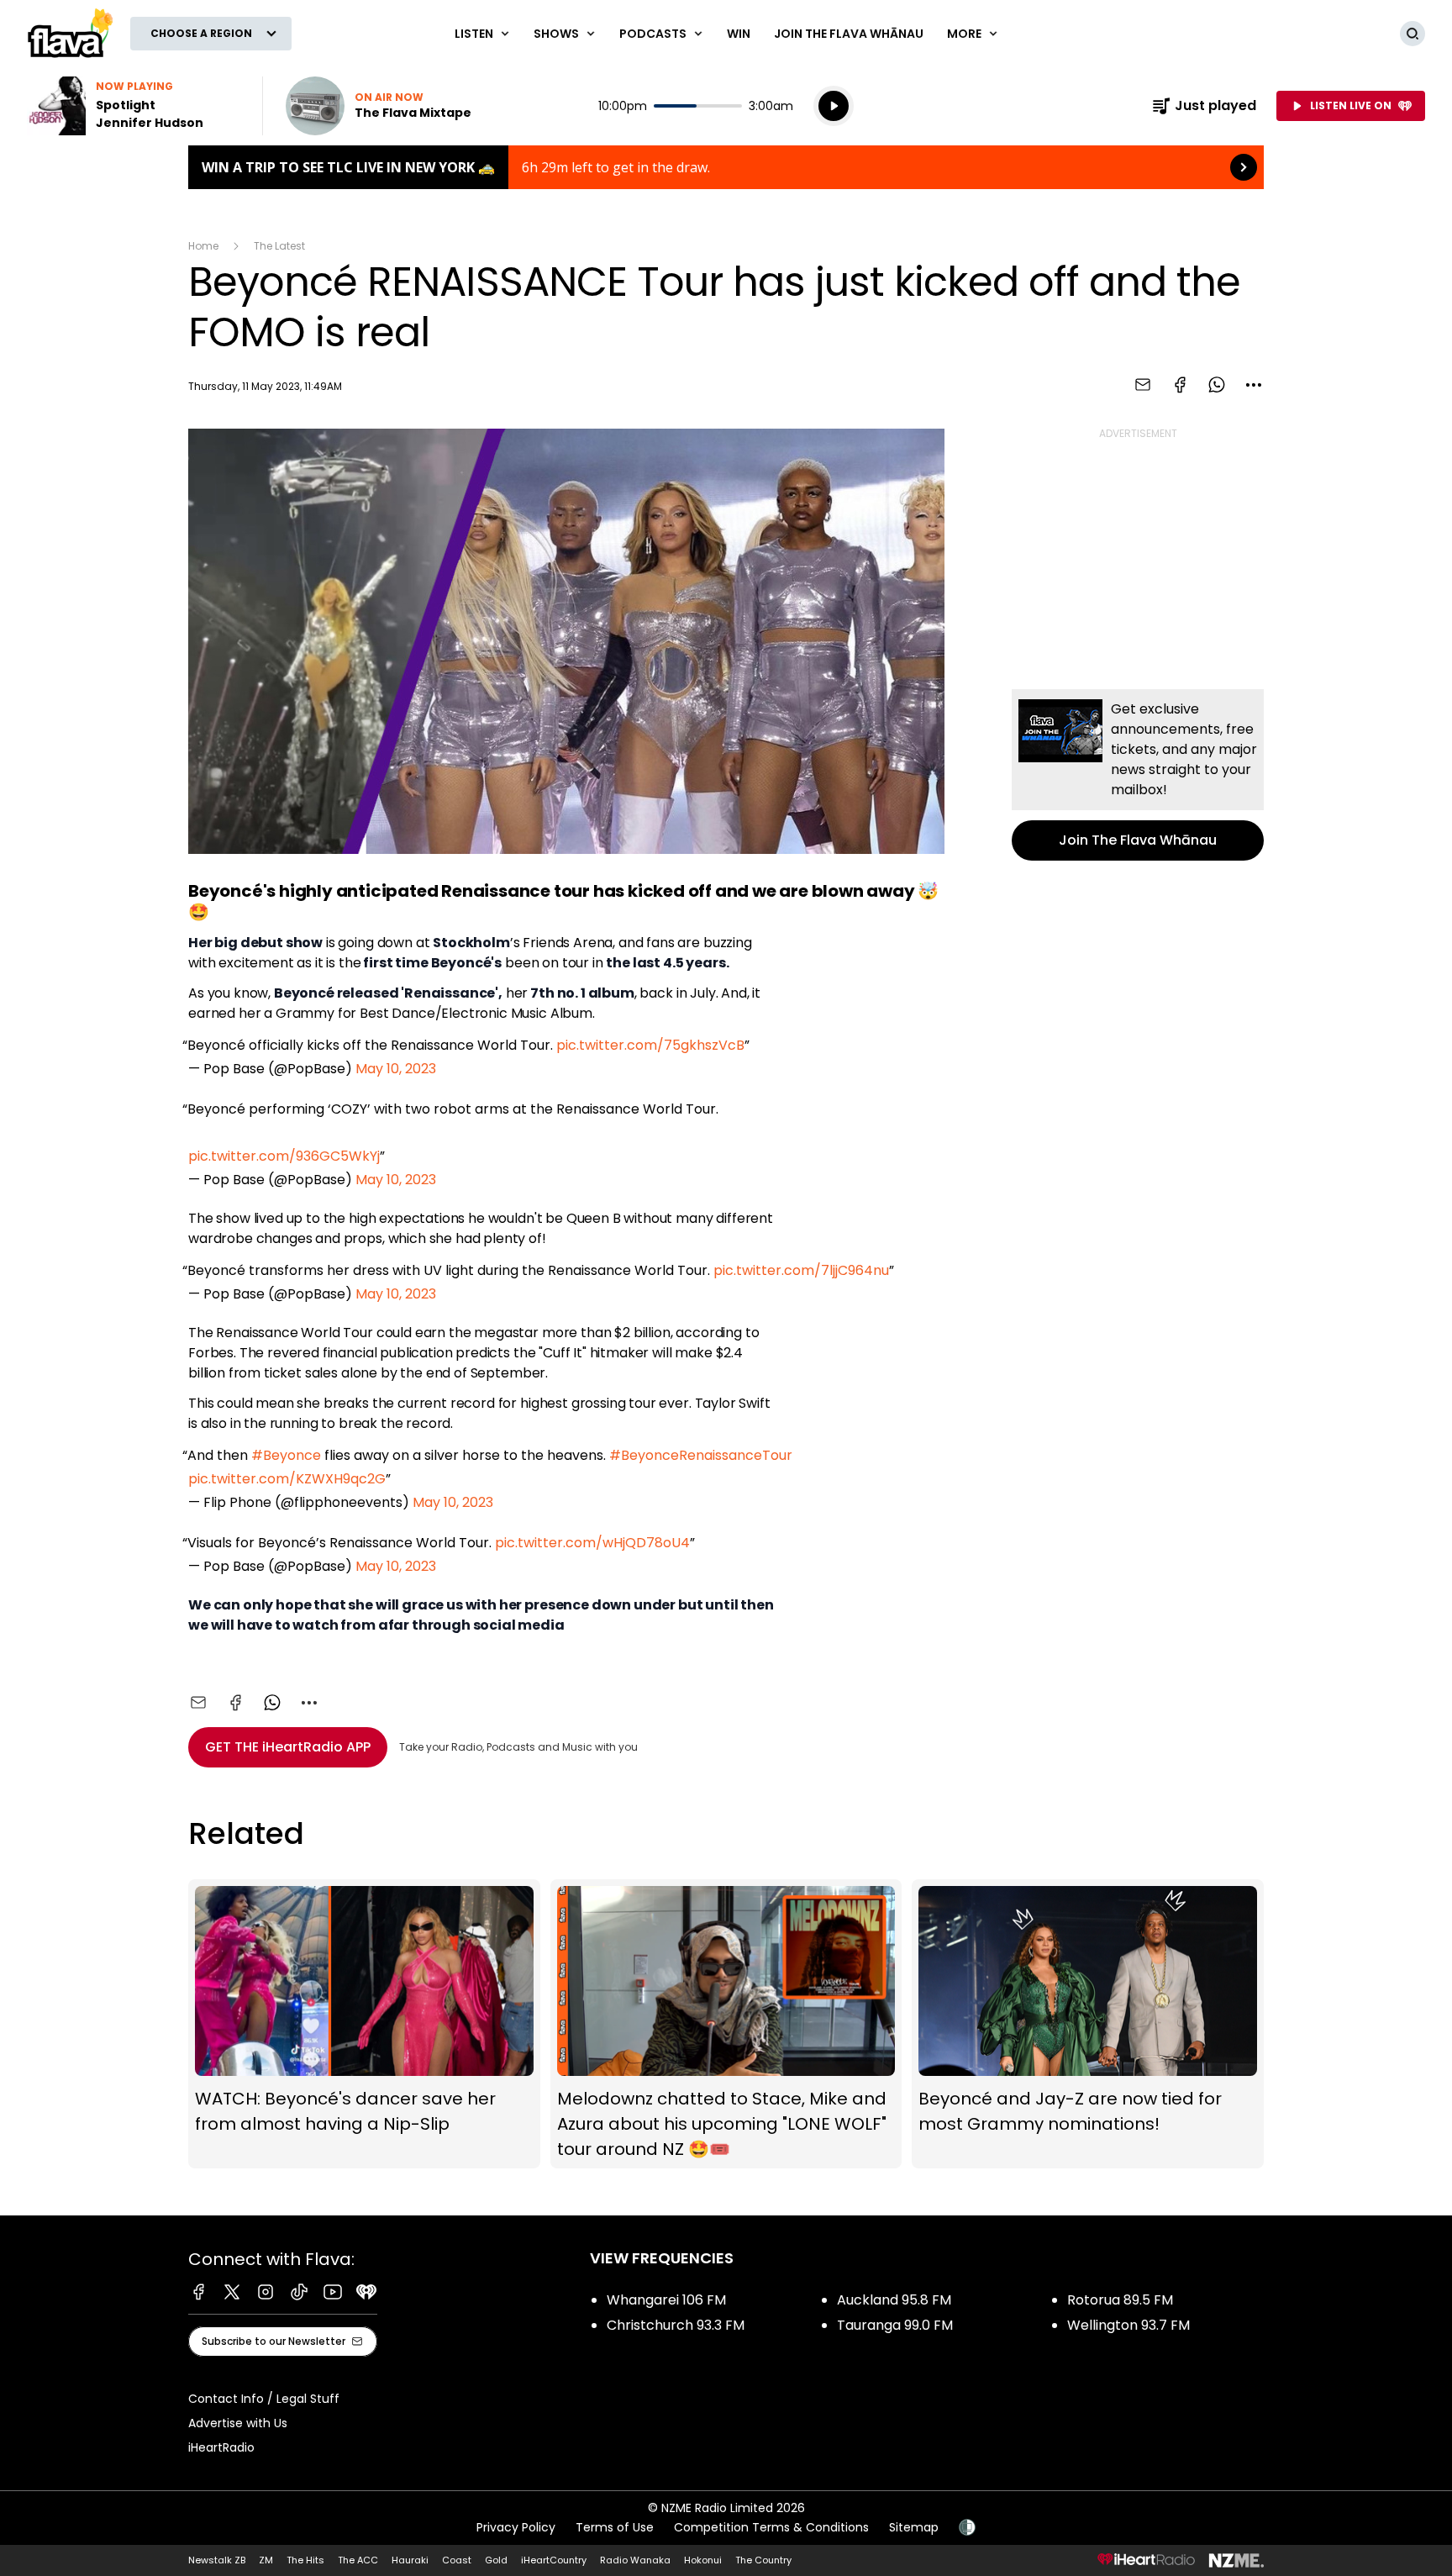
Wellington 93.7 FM (1128, 2325)
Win (739, 34)
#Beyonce (286, 1455)
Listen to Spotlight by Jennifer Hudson (134, 106)
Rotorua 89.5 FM (1120, 2300)
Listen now (379, 106)
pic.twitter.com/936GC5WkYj (284, 1156)
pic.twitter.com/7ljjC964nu (801, 1270)
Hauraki (410, 2560)
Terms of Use (615, 2527)
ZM (266, 2560)
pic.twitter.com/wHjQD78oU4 (592, 1543)
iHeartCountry (554, 2560)
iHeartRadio (221, 2447)
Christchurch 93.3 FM (676, 2325)
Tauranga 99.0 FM (895, 2325)
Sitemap (914, 2527)
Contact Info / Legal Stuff (264, 2399)
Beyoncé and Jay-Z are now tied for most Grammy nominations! (1088, 2024)
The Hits (305, 2560)
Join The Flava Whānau (849, 34)
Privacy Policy (516, 2527)
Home (203, 246)
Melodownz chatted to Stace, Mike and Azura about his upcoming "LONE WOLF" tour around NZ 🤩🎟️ (726, 2024)
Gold (496, 2560)
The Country (763, 2560)
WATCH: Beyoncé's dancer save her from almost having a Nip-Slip (364, 2024)
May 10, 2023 (396, 1069)
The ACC (358, 2560)
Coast (457, 2560)
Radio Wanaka (635, 2560)
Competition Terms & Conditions (771, 2527)
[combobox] (1254, 385)
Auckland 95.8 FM (894, 2300)
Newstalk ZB (217, 2560)
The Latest (279, 246)
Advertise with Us (238, 2423)
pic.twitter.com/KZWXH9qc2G (287, 1479)
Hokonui (703, 2560)
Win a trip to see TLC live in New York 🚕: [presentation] (726, 167)
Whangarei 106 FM (666, 2300)
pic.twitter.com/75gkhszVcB (650, 1045)
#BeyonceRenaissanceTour (701, 1455)
